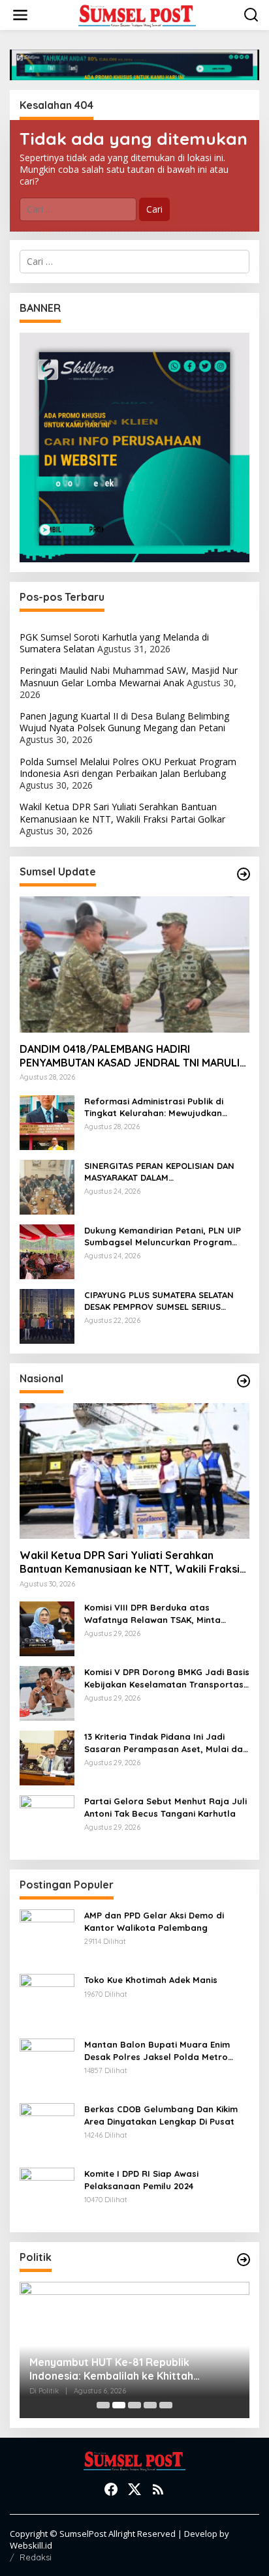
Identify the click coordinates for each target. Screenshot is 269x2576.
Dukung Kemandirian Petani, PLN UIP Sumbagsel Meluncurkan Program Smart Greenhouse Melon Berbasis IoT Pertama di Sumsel (163, 1236)
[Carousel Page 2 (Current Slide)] (119, 2405)
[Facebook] (111, 2489)
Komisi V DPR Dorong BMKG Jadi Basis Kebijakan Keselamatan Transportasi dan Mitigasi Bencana (167, 1678)
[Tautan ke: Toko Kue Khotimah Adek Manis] (47, 2000)
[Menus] (20, 15)
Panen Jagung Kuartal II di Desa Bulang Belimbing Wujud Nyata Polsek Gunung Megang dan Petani (124, 722)
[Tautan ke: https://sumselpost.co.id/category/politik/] (244, 2260)
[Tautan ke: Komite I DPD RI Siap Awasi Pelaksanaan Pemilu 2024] (47, 2194)
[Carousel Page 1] (103, 2405)
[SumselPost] (137, 15)
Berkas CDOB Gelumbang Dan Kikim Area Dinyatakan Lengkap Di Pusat (161, 2115)
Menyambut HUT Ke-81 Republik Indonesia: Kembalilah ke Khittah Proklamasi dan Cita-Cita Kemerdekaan (129, 2369)
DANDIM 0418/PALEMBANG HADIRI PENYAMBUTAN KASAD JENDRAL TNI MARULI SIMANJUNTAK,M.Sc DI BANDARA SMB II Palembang (130, 1056)
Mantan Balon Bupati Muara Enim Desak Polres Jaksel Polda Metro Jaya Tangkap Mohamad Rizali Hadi (163, 2051)
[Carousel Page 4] (150, 2405)
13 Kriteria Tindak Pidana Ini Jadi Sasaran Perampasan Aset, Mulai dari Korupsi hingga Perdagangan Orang (166, 1743)
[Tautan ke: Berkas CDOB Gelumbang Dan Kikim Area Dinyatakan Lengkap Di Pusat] (47, 2129)
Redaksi (36, 2557)
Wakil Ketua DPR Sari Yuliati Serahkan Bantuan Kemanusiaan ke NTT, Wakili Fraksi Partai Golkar (122, 812)
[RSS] (158, 2489)
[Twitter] (134, 2489)
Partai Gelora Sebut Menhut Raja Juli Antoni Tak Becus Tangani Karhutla (166, 1807)
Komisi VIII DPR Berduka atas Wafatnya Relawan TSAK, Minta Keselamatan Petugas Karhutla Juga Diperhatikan (165, 1614)
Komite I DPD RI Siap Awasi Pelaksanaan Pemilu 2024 (141, 2179)
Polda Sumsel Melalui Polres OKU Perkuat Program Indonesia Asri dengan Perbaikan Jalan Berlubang (128, 767)
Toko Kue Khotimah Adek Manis (151, 1980)
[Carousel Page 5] (166, 2405)
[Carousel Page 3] (134, 2405)
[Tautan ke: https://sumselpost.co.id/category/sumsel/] (244, 874)
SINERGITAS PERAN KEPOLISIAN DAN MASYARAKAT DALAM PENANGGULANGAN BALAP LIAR (159, 1172)
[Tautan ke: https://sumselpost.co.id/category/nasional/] (244, 1381)
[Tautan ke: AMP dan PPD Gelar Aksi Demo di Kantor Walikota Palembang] (47, 1936)
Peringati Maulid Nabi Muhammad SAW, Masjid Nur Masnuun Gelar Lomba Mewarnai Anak (129, 676)
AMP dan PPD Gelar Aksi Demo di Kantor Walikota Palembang (154, 1921)
